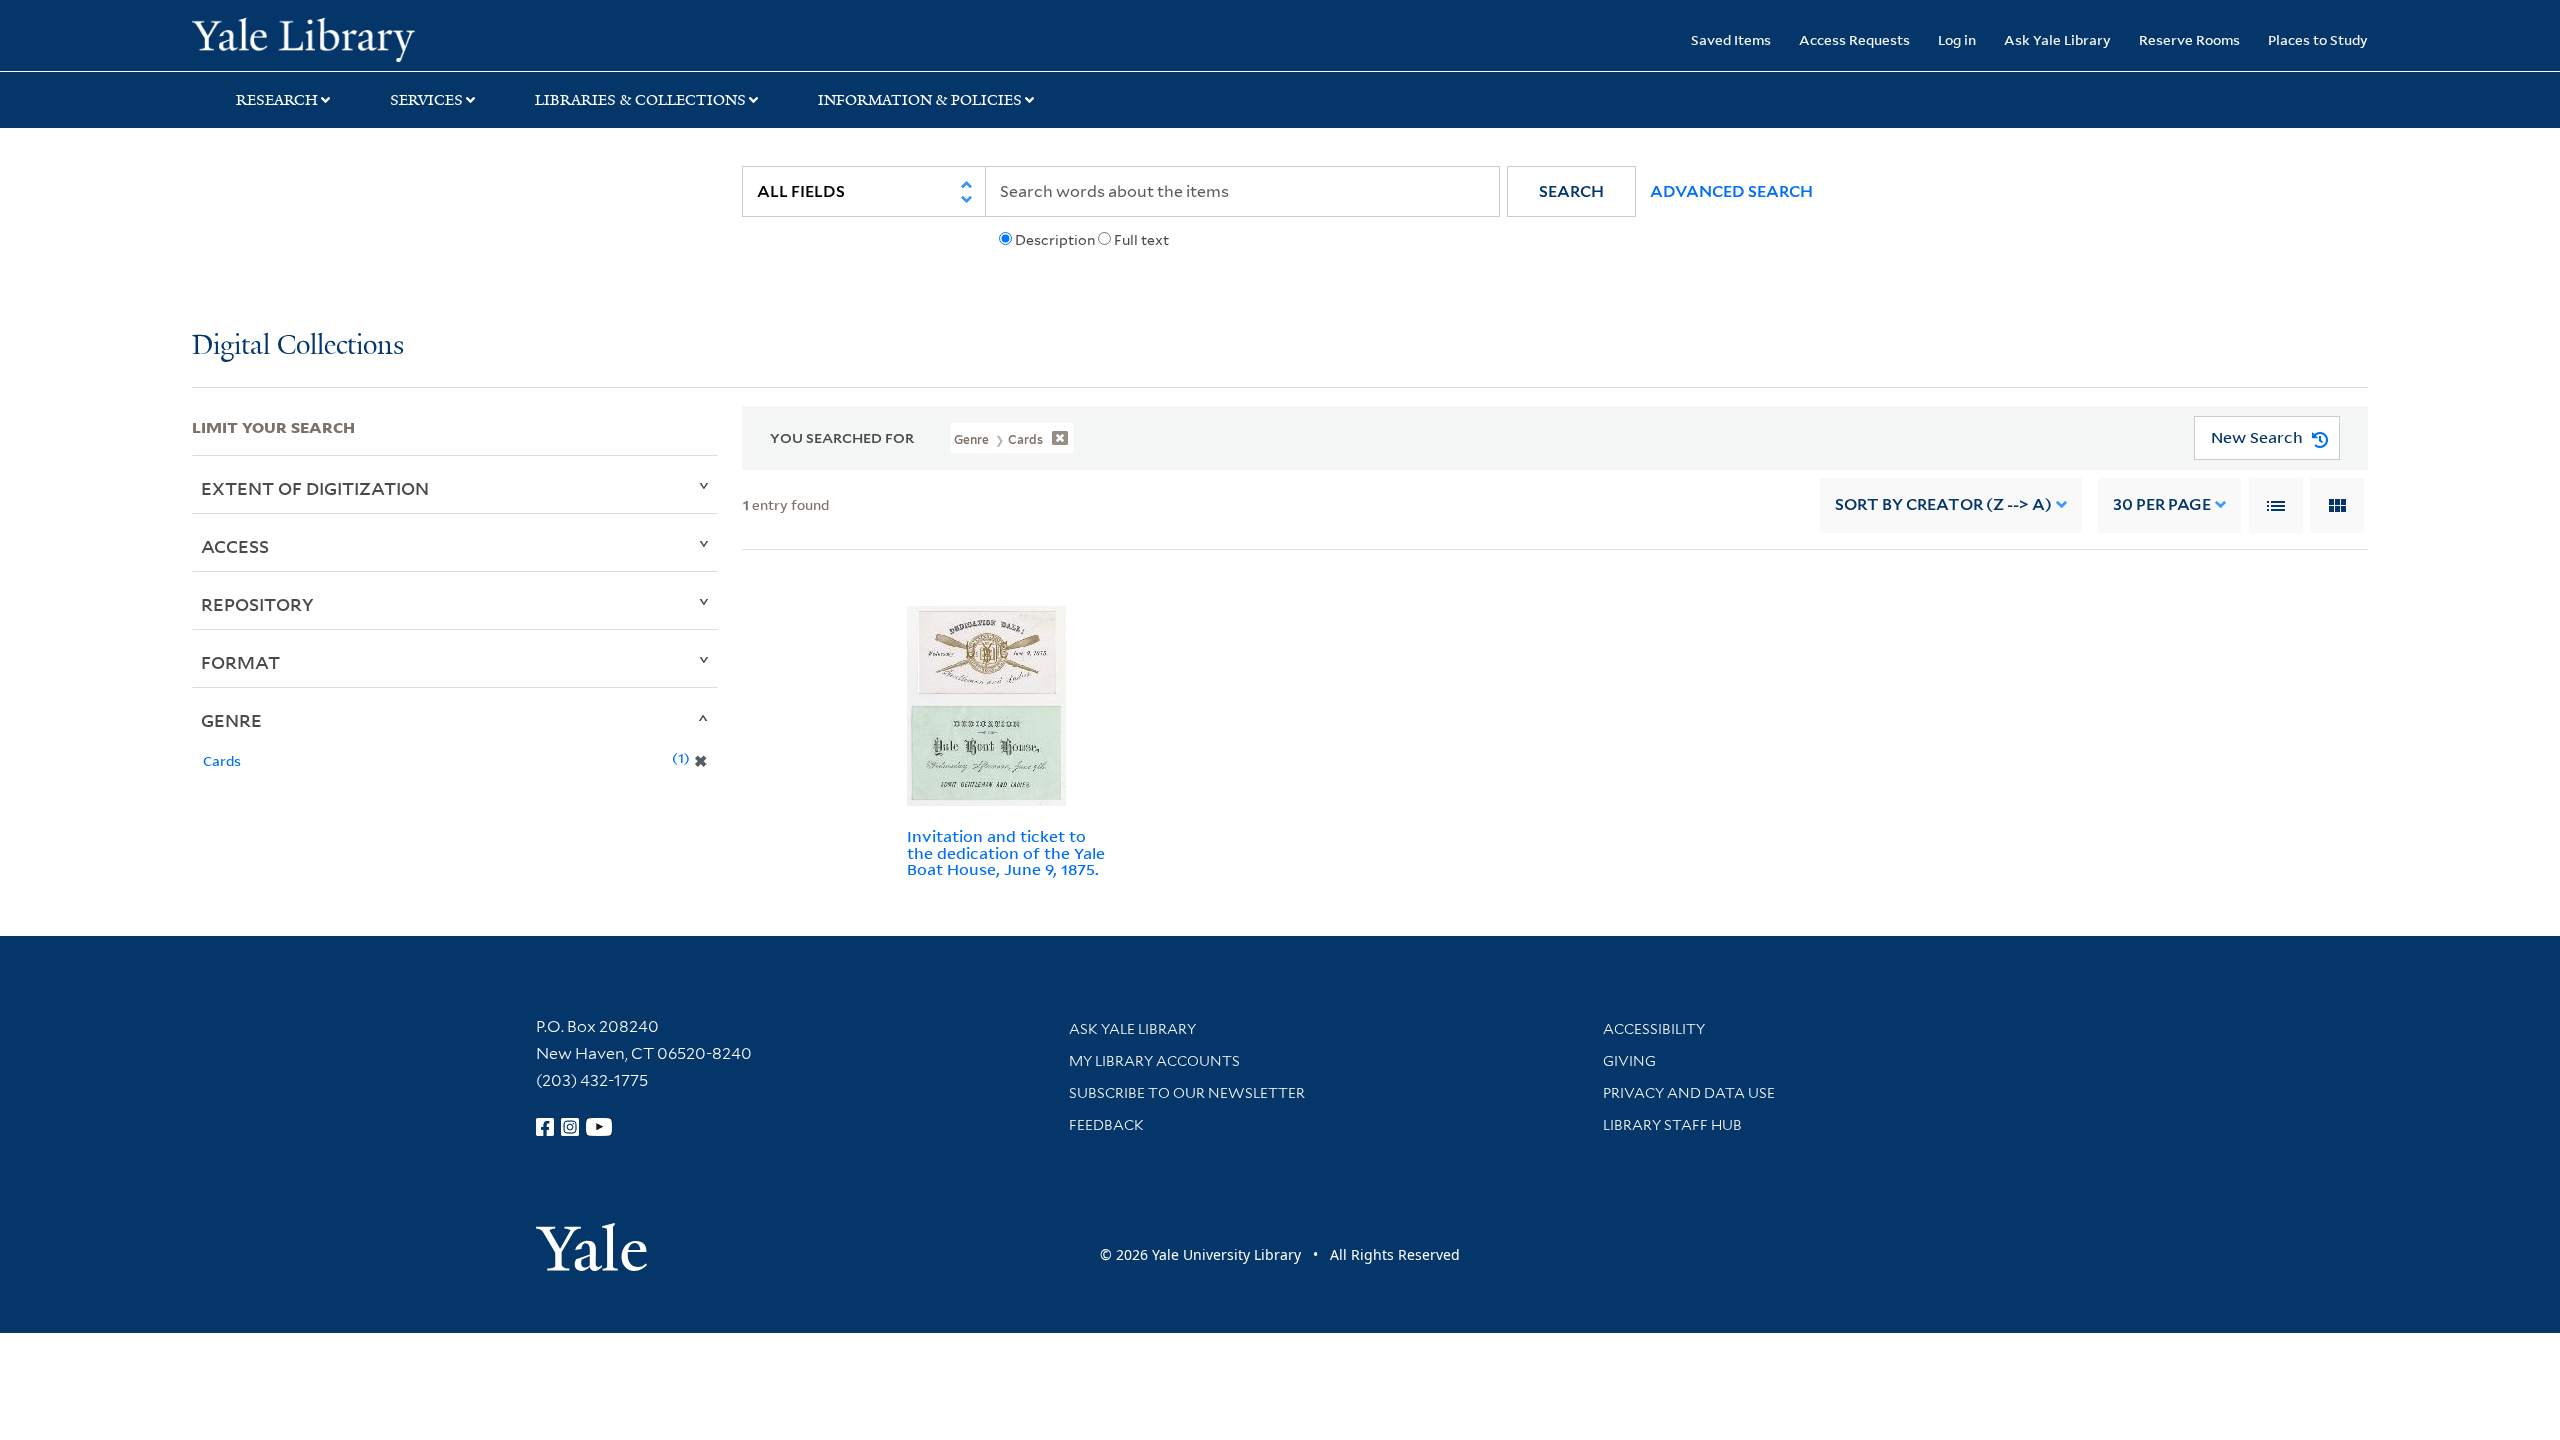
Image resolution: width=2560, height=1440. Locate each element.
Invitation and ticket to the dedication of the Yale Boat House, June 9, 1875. (1006, 853)
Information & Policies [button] (920, 100)
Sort (1943, 504)
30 (2162, 504)
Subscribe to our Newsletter (1187, 1093)
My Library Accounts (1154, 1061)
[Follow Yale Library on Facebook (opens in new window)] (545, 1127)
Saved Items (1731, 39)
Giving (1629, 1061)
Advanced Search (1731, 191)
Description (1055, 240)
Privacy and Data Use (1689, 1093)
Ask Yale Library (2057, 39)
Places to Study (2318, 39)
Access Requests (1854, 39)
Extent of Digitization (315, 488)
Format (240, 662)
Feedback (1106, 1125)
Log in (1957, 39)
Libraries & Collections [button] (640, 100)
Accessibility (1654, 1029)
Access (235, 546)
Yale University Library (355, 38)
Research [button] (277, 100)
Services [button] (426, 100)
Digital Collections (298, 346)
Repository (257, 604)
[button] (1571, 191)
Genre (231, 720)
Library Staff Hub (1672, 1125)
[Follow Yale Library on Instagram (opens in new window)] (570, 1127)
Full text (1141, 240)
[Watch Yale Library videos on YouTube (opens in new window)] (599, 1127)
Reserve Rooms (2189, 39)
